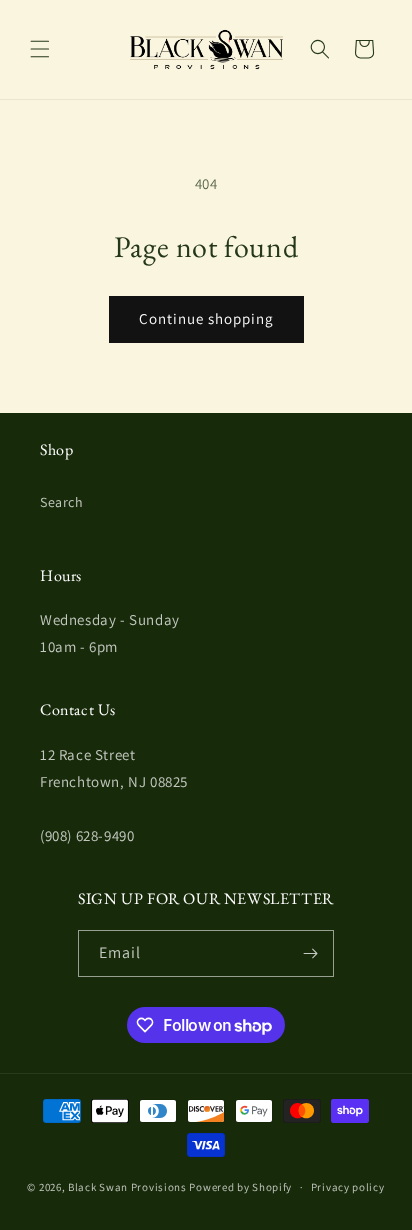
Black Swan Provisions (127, 1187)
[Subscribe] (311, 953)
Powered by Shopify (240, 1187)
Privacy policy (348, 1187)
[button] (40, 49)
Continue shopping (206, 318)
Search (62, 502)
